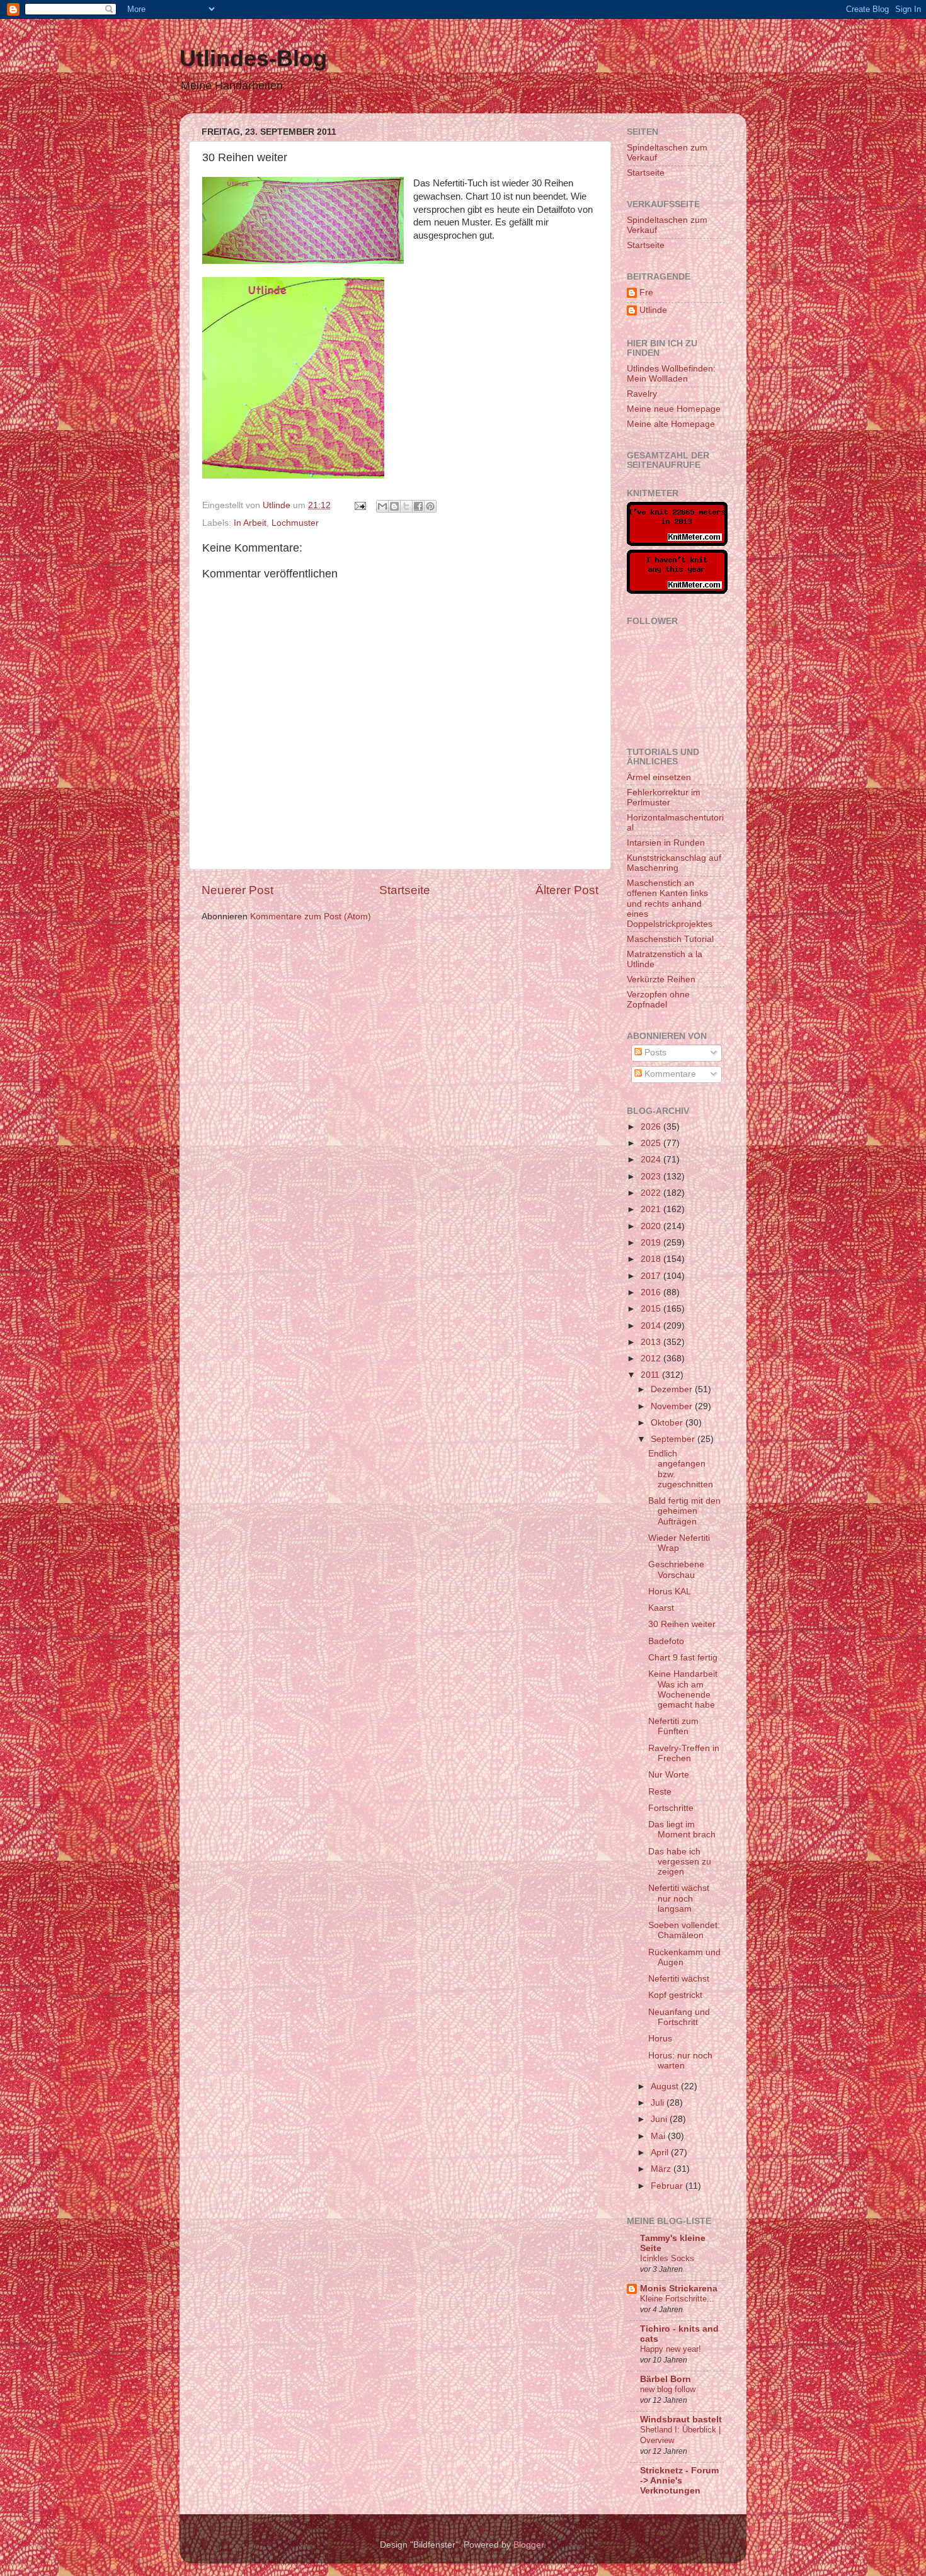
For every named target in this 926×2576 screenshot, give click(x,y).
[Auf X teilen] (406, 506)
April (661, 2153)
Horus (660, 2039)
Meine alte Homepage (671, 424)
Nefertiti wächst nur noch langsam (679, 1898)
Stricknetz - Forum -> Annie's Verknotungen (679, 2481)
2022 (652, 1193)
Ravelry (642, 394)
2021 (652, 1209)
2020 (652, 1226)
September (674, 1439)
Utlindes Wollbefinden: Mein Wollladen (671, 374)
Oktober (668, 1423)
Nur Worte (669, 1775)
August (666, 2086)
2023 (652, 1177)
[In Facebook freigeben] (418, 506)
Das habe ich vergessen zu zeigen (680, 1862)
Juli (659, 2103)
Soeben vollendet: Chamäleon (684, 1930)
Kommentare (669, 1074)
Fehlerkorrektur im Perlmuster (664, 797)
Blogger (529, 2545)
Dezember (673, 1389)
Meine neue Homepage (674, 409)
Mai (659, 2136)
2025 (652, 1143)
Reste (660, 1792)
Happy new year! (671, 2349)
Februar (668, 2186)
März (662, 2169)
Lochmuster (295, 523)
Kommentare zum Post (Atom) (311, 916)
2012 (652, 1359)
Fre (646, 292)
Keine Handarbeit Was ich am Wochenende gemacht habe (683, 1689)
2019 (652, 1243)
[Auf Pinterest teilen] (430, 506)
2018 (652, 1259)
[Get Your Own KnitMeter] (677, 543)
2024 (652, 1160)
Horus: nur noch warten (680, 2061)
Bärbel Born (666, 2379)
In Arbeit (250, 523)
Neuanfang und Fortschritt (679, 2017)
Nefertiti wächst (679, 1979)
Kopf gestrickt (675, 1995)
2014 (652, 1326)
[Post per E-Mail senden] (359, 505)
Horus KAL (670, 1592)
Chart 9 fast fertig (683, 1658)
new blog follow (668, 2389)
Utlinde (653, 310)
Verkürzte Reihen (661, 979)
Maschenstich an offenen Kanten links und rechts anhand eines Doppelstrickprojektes (670, 904)
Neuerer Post (237, 890)
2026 (652, 1127)
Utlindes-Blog (253, 58)
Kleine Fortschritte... (677, 2299)
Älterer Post (567, 890)
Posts (654, 1053)
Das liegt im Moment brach (682, 1830)
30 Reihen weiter (682, 1624)
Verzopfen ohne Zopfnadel (658, 1000)
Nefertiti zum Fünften (673, 1726)
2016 (652, 1292)
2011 (651, 1375)
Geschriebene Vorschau (676, 1569)
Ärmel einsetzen (659, 777)
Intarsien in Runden (666, 843)
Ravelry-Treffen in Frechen (684, 1753)
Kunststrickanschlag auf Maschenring (674, 863)
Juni (660, 2119)
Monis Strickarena (679, 2289)
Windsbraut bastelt (681, 2420)
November (673, 1406)
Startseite (405, 890)
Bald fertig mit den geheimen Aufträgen (684, 1511)
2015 (652, 1309)
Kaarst (661, 1608)
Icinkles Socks (667, 2258)
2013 (652, 1342)
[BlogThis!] (394, 506)
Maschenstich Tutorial (670, 939)
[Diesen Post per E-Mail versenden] (382, 506)
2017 (652, 1276)
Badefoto (666, 1641)
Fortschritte (671, 1808)
